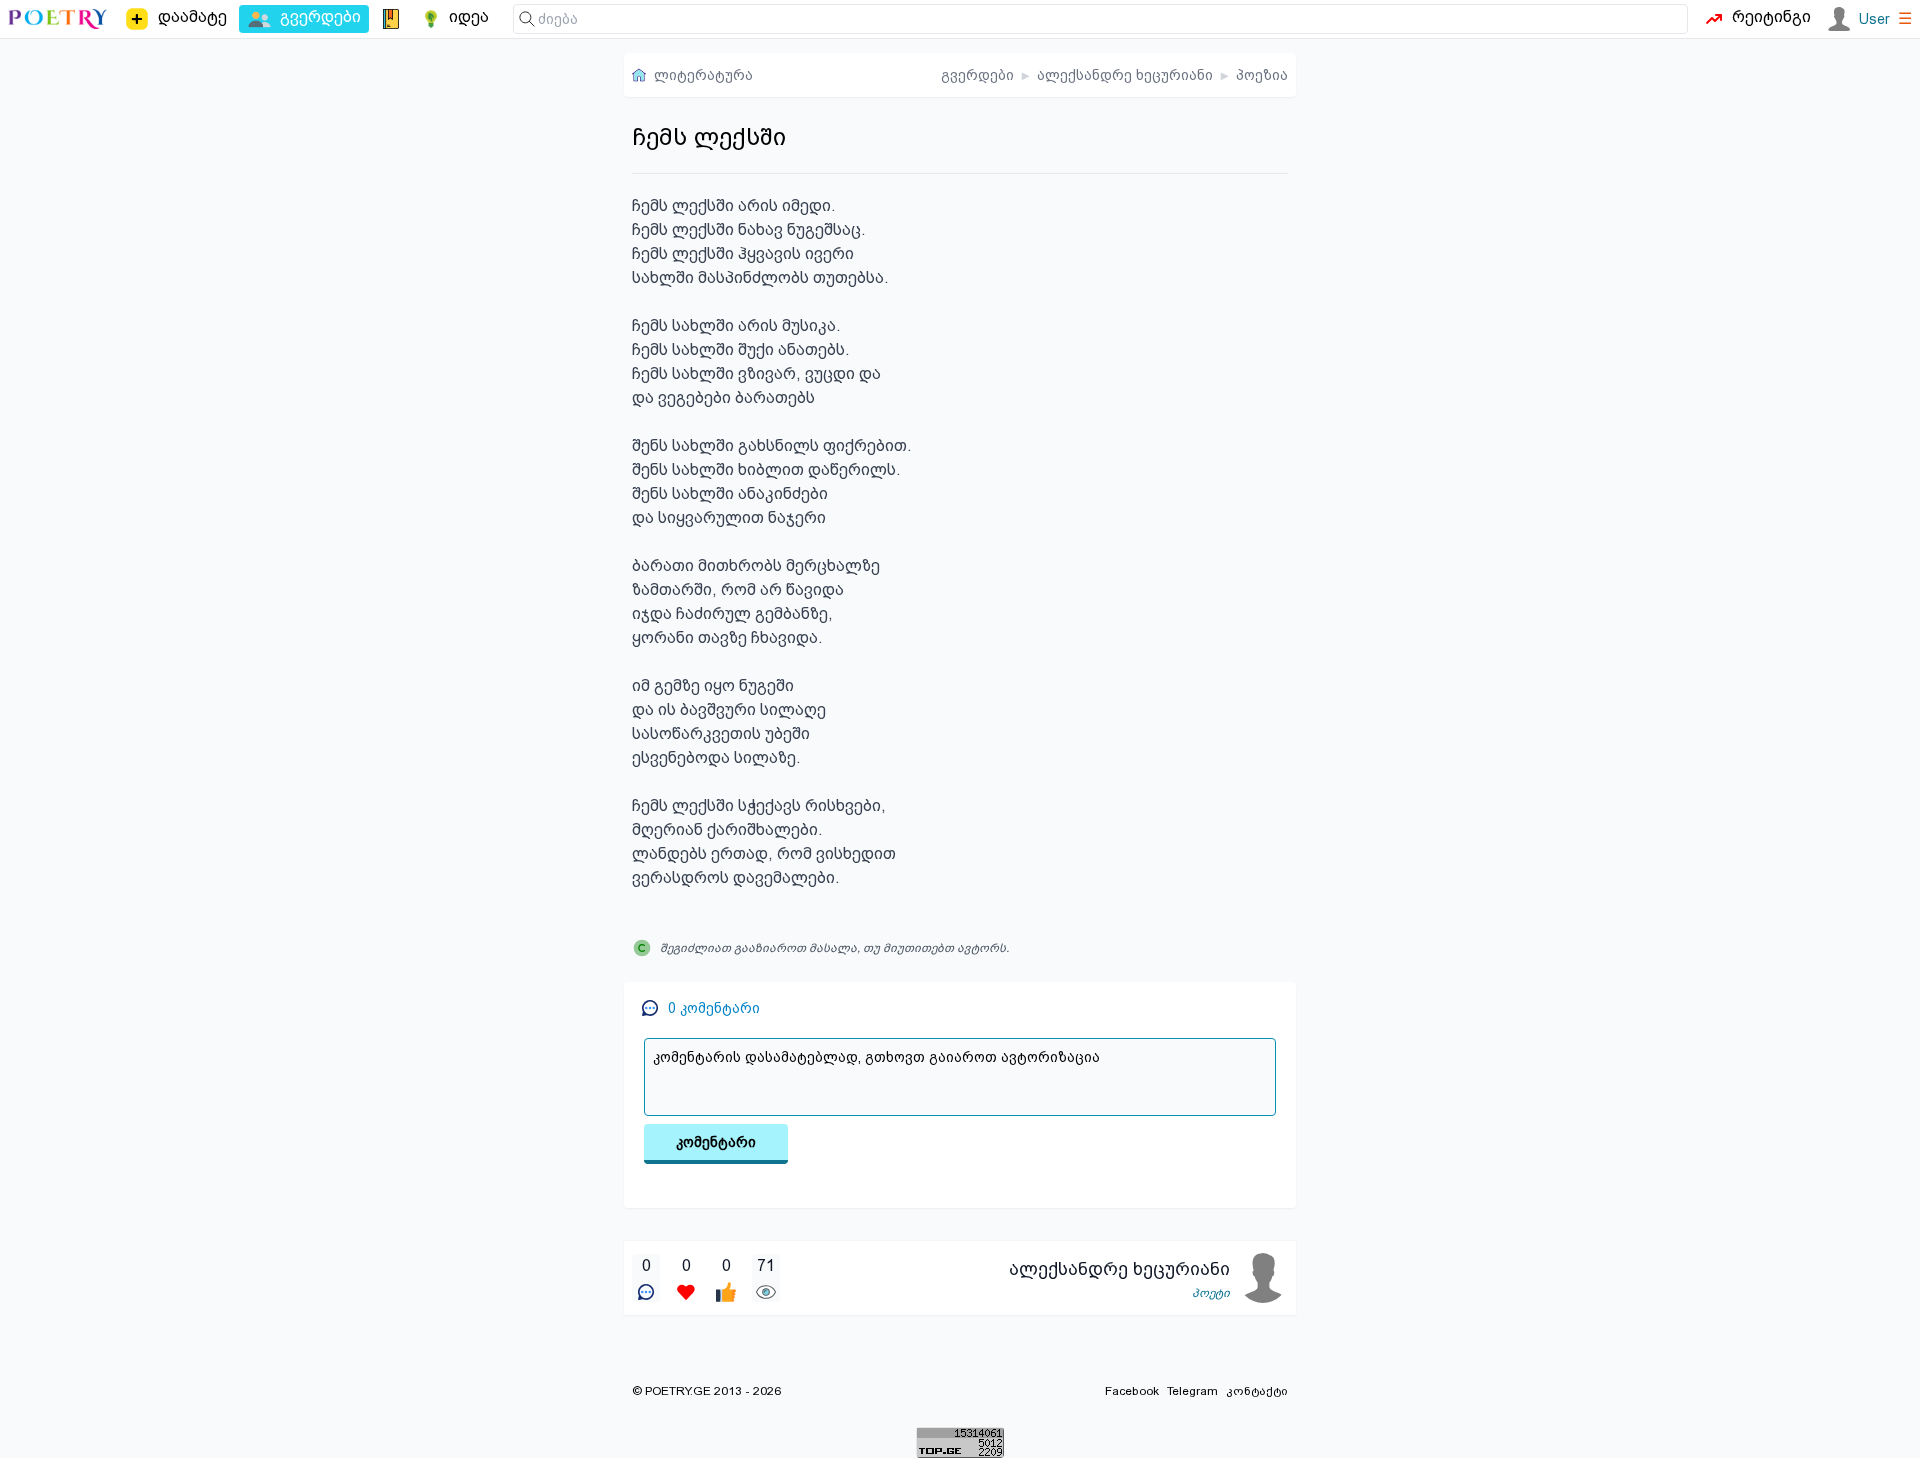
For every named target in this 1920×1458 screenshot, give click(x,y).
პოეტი (1211, 1293)
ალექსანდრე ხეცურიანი (1125, 75)
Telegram (1192, 1391)
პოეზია (1262, 75)
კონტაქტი (1257, 1391)
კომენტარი (716, 1142)
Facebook (1132, 1391)
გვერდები (977, 75)
